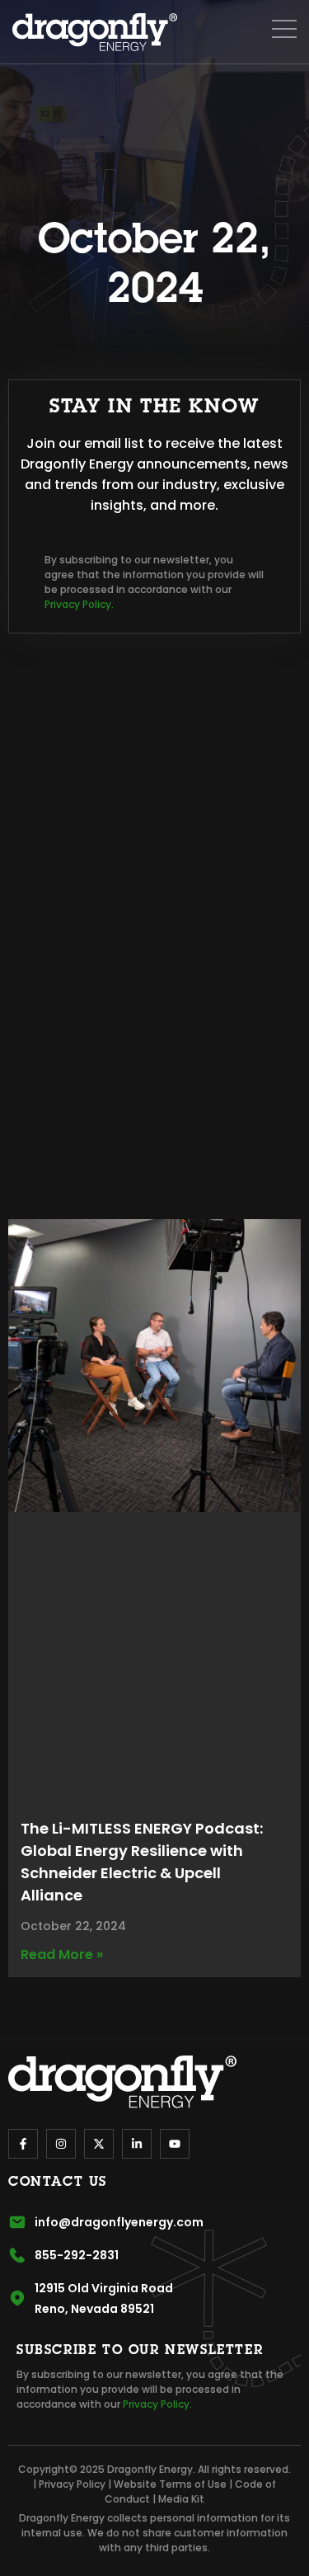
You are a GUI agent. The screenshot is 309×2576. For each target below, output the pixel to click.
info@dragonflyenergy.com (119, 2222)
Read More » (62, 1954)
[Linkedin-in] (137, 2144)
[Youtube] (175, 2144)
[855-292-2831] (17, 2255)
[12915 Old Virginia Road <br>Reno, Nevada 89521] (17, 2298)
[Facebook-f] (23, 2144)
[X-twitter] (99, 2144)
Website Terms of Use (170, 2484)
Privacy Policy (72, 2484)
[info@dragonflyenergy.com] (17, 2222)
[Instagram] (61, 2144)
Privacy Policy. (79, 604)
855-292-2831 (77, 2255)
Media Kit (181, 2499)
